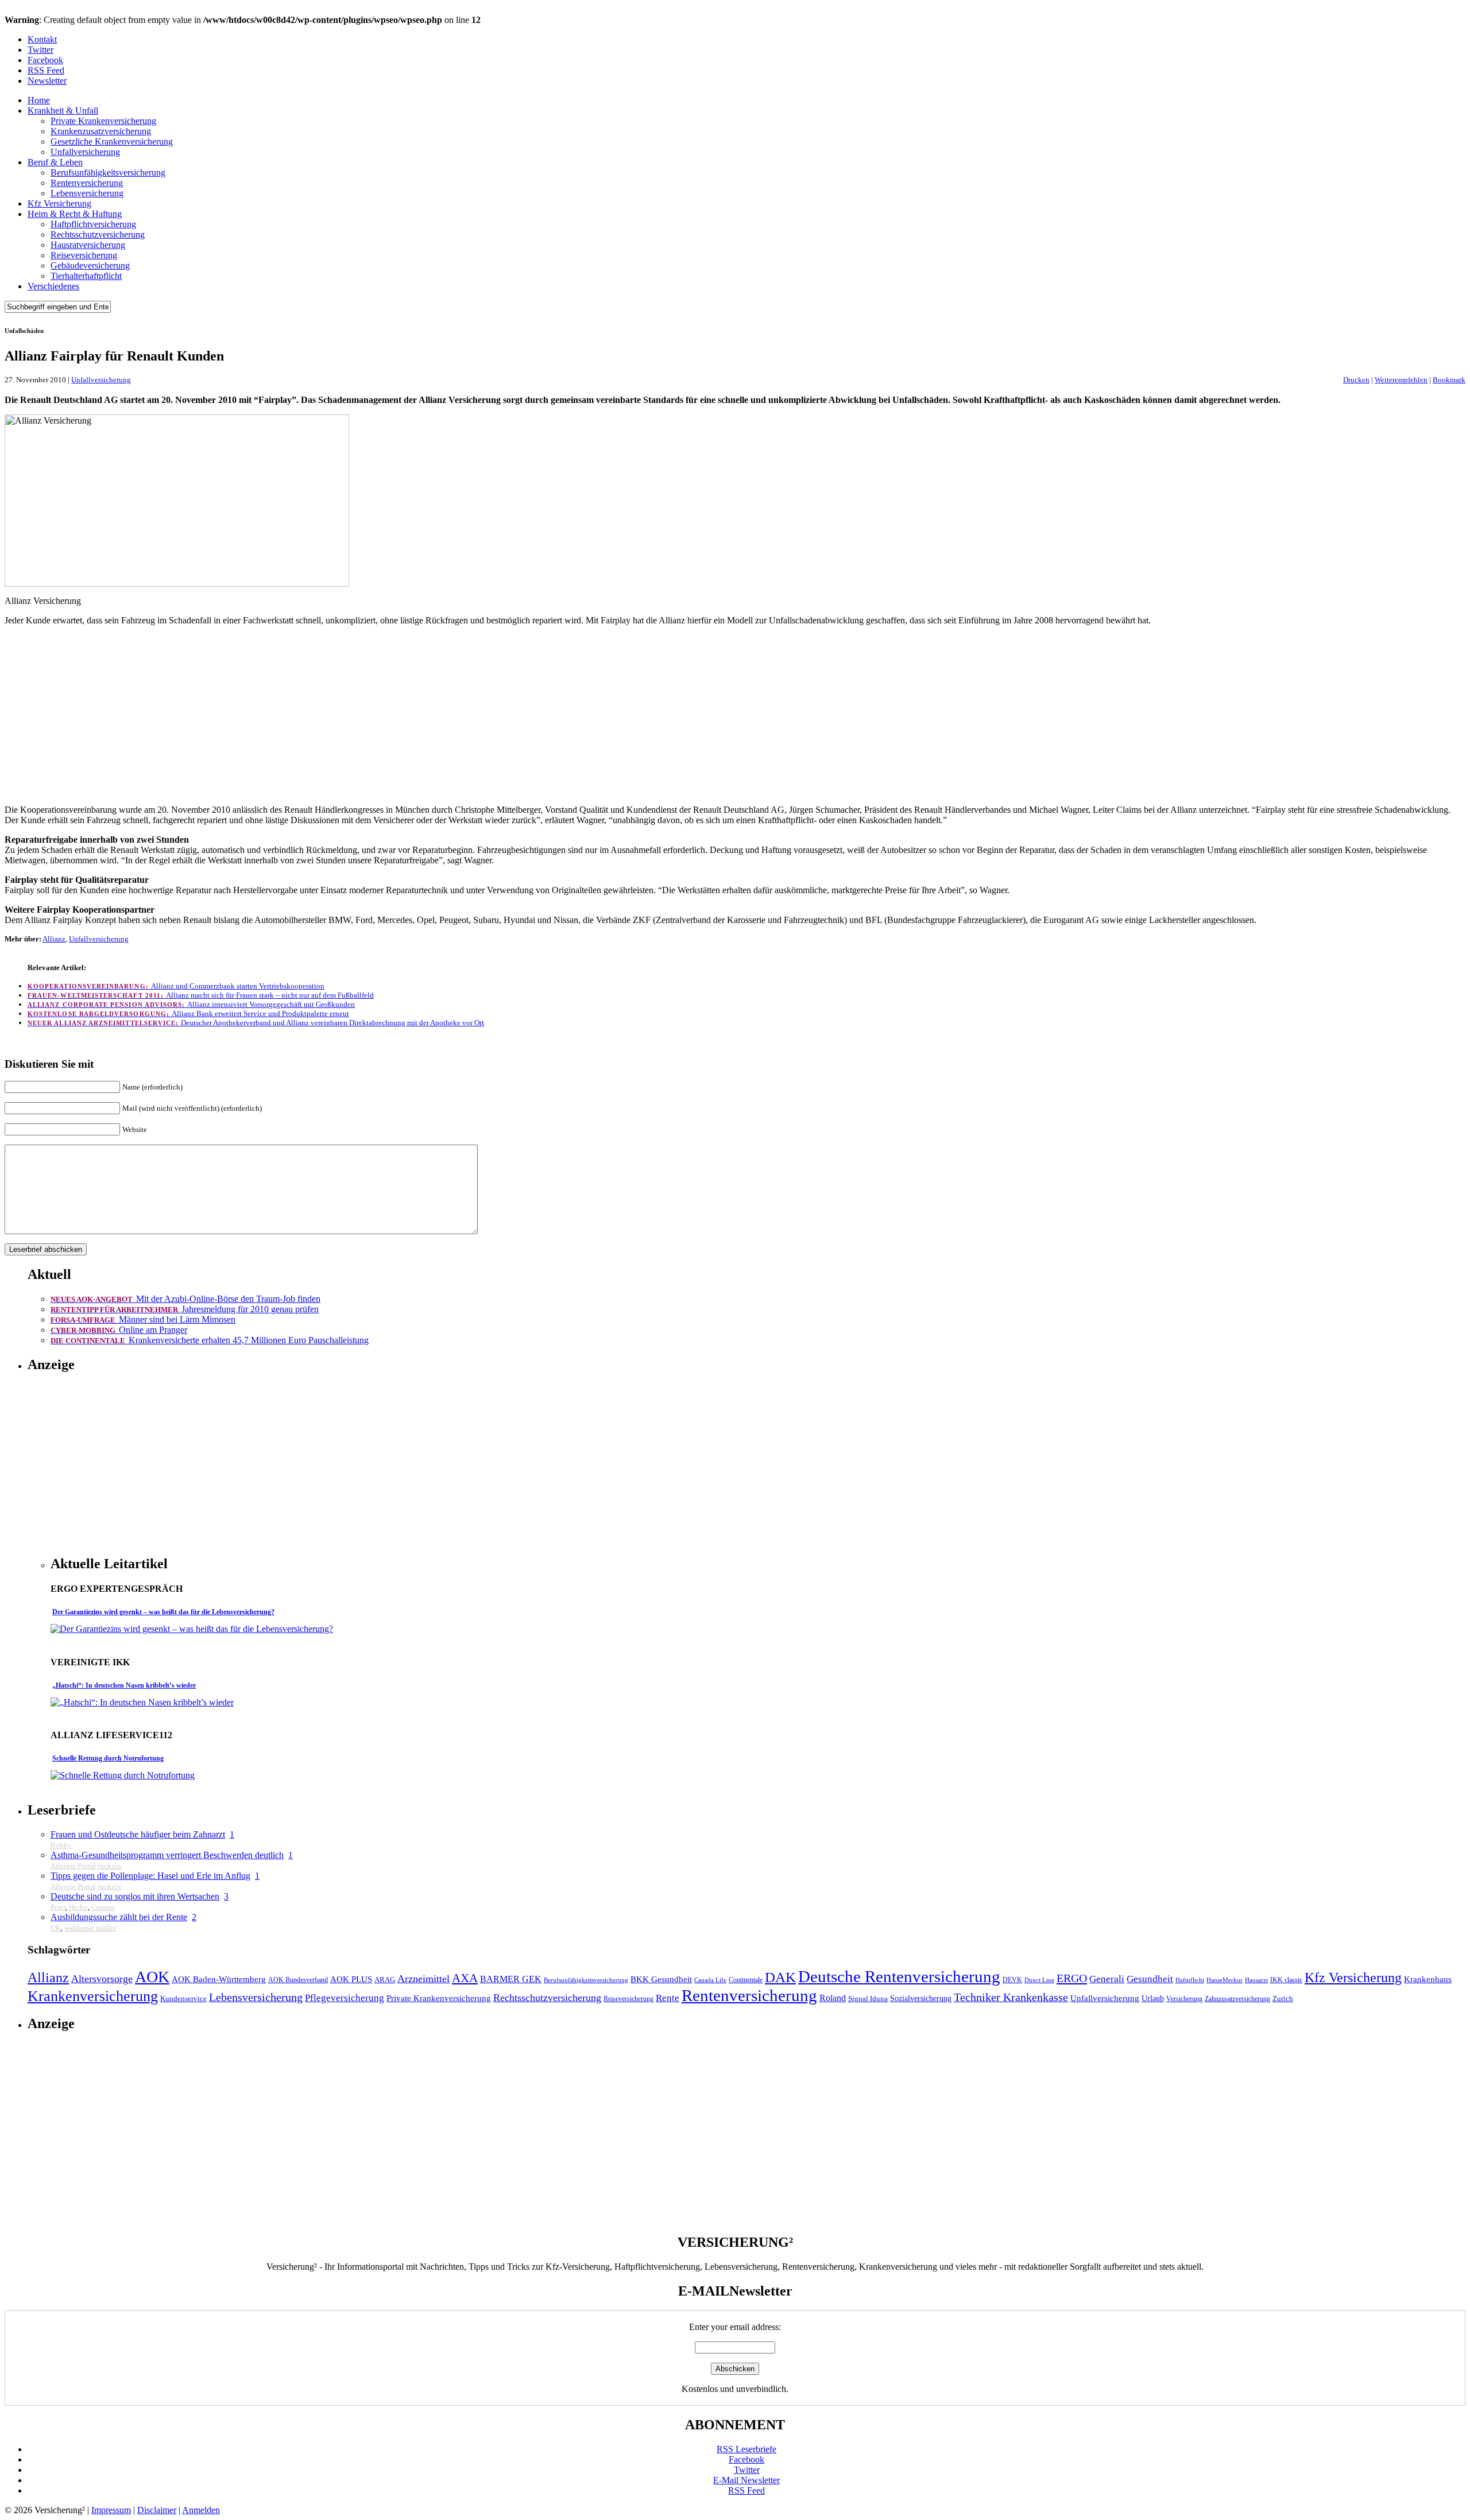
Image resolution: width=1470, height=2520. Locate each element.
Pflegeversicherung (345, 1998)
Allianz (54, 939)
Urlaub (1153, 1998)
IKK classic (1286, 1980)
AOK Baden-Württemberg (219, 1979)
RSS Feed (46, 70)
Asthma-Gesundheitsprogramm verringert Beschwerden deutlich (167, 1855)
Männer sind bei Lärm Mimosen (143, 1319)
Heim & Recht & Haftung (75, 214)
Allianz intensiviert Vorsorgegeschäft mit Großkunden (191, 1004)
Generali (1107, 1979)
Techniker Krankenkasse (1011, 1997)
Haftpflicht (1190, 1980)
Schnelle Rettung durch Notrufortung (108, 1758)
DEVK (1012, 1980)
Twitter (40, 50)
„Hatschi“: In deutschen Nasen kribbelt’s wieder (124, 1685)
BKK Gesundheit (661, 1979)
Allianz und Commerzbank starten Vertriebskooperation (176, 986)
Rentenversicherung (87, 183)
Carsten (103, 1907)
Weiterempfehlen (1401, 380)
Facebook (45, 60)
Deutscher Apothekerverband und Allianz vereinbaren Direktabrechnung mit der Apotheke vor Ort (256, 1023)
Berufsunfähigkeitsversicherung (108, 172)
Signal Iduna (868, 1999)
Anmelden (201, 2510)
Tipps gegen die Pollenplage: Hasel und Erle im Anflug (150, 1876)
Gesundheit (1150, 1979)
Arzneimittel (423, 1979)
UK (56, 1928)
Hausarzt (1256, 1980)
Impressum (111, 2510)
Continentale (746, 1980)
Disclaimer (157, 2510)
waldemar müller (90, 1928)
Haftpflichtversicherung (93, 224)
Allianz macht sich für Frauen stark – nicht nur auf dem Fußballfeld (201, 995)
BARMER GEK (511, 1979)
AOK (152, 1977)
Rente (668, 1998)
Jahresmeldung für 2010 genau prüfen (185, 1309)
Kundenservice (183, 1999)
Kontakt (42, 39)
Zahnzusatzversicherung (1237, 1999)
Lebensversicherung (87, 193)
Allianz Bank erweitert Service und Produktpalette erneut (188, 1013)
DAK (780, 1977)
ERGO (1072, 1978)
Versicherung (1184, 1999)
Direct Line (1039, 1980)
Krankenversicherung (93, 1996)
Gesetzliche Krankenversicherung (112, 141)
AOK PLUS (351, 1979)
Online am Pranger (119, 1330)
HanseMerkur (1225, 1980)
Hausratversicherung (88, 245)
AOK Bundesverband (298, 1980)
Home (39, 100)
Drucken (1356, 380)
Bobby (61, 1845)
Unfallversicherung (85, 152)
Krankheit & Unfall (63, 111)
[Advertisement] (735, 715)
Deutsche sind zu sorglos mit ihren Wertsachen (135, 1896)
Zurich (1283, 1999)
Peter (58, 1907)
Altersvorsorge (102, 1979)
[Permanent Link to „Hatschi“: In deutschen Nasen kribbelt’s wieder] (142, 1702)
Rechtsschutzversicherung (98, 234)
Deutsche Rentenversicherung (899, 1976)
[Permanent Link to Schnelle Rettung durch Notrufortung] (123, 1775)
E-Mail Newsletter (746, 2480)
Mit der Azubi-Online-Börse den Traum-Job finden (185, 1299)
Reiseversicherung (84, 255)
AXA (465, 1978)
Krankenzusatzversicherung (101, 131)
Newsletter (47, 81)
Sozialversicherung (921, 1998)
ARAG (385, 1980)
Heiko (78, 1907)
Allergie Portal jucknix (86, 1866)
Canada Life (710, 1980)
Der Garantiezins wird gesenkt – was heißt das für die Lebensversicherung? (163, 1612)
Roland (833, 1998)
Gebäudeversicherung (90, 265)
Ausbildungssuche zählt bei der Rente (119, 1917)
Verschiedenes (53, 286)
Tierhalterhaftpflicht (86, 276)
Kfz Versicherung (59, 203)
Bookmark (1449, 380)
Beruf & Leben (55, 162)
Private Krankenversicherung (103, 121)
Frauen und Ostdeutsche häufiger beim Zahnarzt (138, 1834)
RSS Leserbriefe (746, 2449)
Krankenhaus (1428, 1979)
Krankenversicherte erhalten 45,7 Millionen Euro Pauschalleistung (210, 1340)
